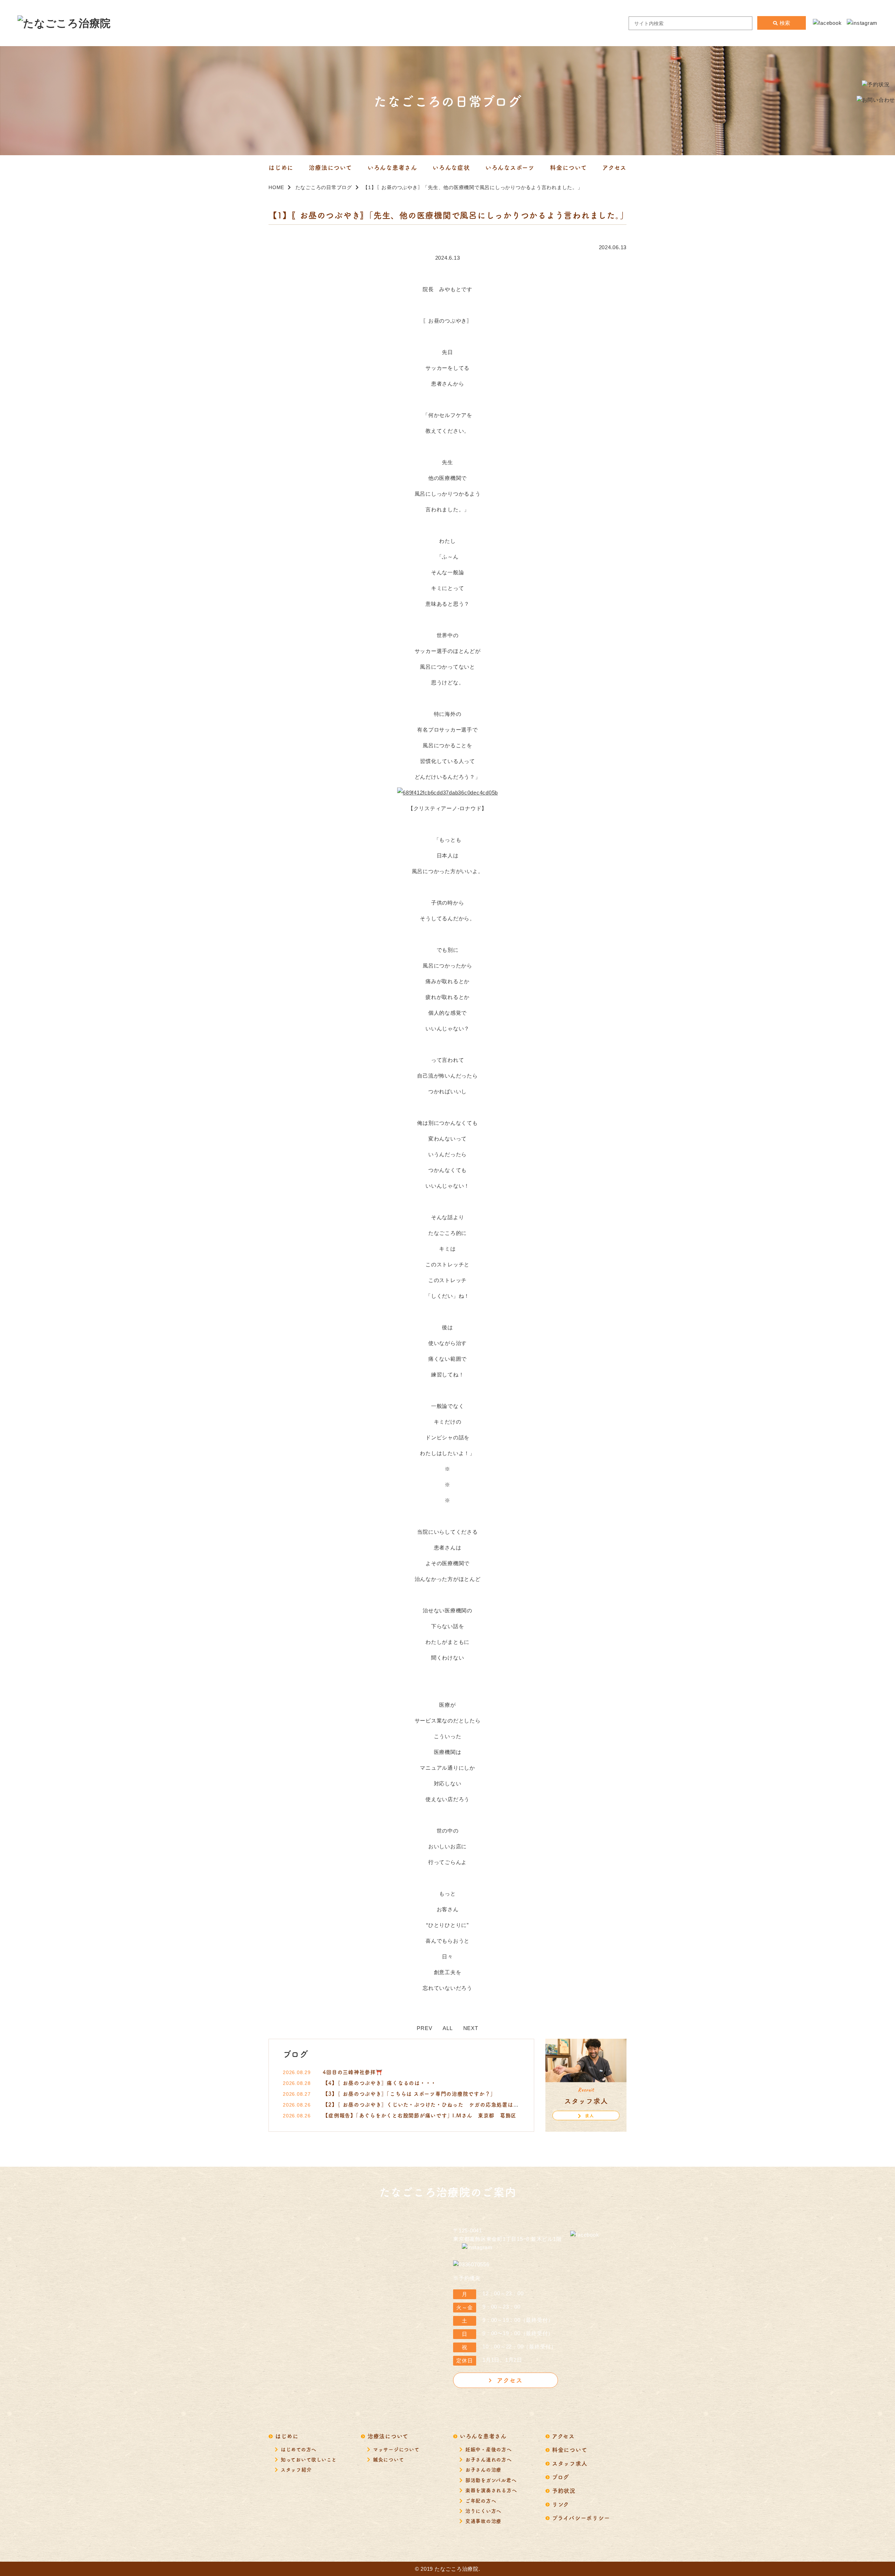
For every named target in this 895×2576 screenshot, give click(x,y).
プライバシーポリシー (581, 2518)
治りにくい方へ (483, 2511)
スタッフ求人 (570, 2463)
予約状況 (564, 2490)
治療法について (388, 2436)
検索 (785, 23)
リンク (561, 2504)
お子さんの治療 (483, 2469)
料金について (570, 2449)
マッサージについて (396, 2449)
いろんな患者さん (483, 2436)
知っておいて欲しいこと (309, 2459)
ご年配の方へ (481, 2501)
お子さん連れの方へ (489, 2459)
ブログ (561, 2477)
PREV (424, 2028)
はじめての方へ (299, 2449)
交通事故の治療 (483, 2521)
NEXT (471, 2028)
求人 (589, 2116)
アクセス (510, 2380)
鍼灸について (389, 2459)
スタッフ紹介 (296, 2469)
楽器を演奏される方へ (491, 2490)
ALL (447, 2028)
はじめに (287, 2436)
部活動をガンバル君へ (491, 2480)
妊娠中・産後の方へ (489, 2449)
